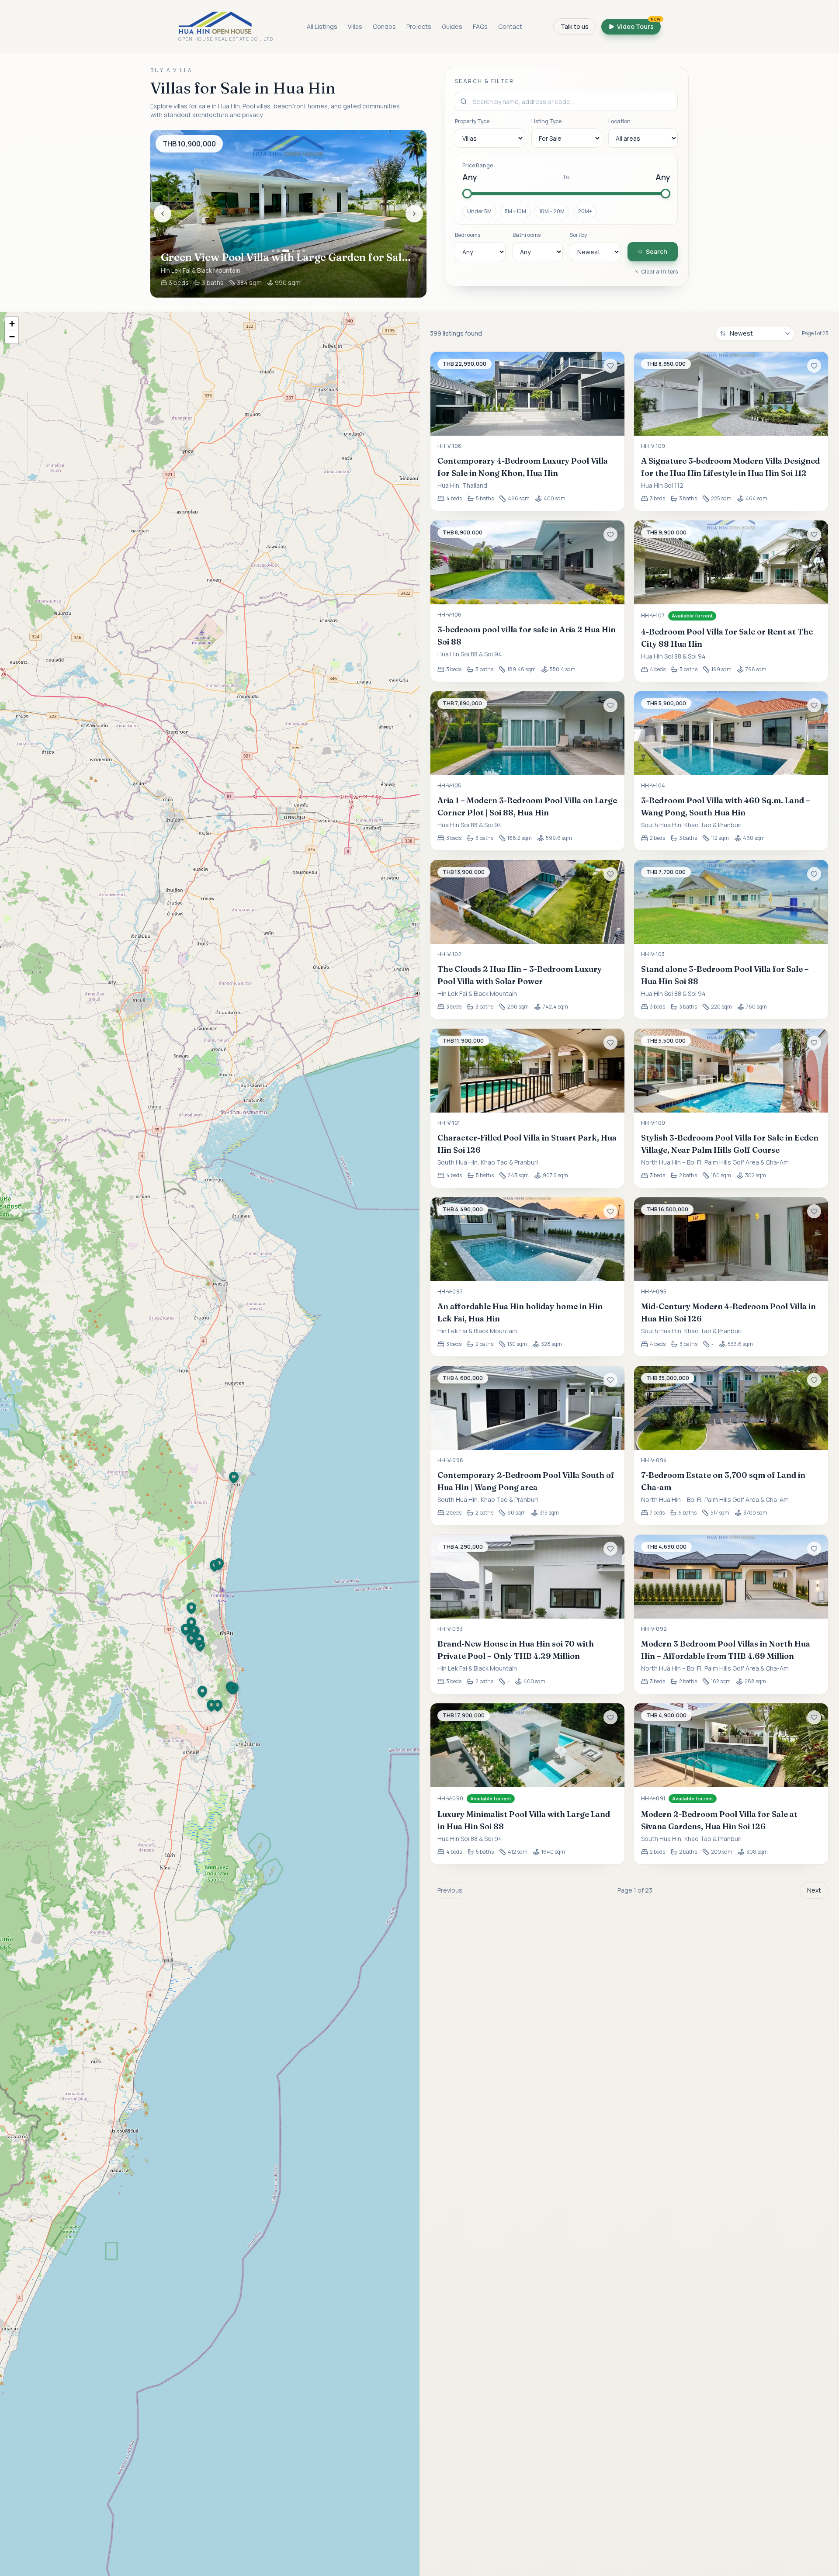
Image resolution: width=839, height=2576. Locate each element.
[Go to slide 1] (273, 251)
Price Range (478, 166)
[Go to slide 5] (298, 251)
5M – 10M (515, 211)
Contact (510, 26)
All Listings (322, 26)
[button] (202, 1692)
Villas (355, 26)
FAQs (480, 26)
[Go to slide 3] (284, 251)
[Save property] (610, 366)
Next (814, 1890)
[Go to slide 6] (304, 251)
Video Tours (639, 25)
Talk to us (575, 26)
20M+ (585, 211)
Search (657, 251)
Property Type (472, 121)
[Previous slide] (163, 214)
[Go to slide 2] (278, 251)
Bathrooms (527, 235)
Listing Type (546, 121)
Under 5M (479, 211)
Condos (384, 26)
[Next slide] (414, 214)
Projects (419, 26)
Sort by (578, 235)
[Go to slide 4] (291, 251)
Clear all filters (659, 272)
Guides (452, 26)
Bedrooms (468, 235)
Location (619, 121)
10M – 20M (552, 211)
